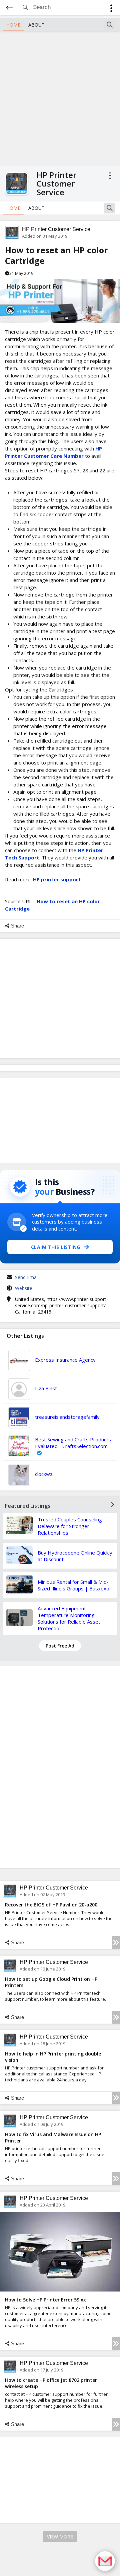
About (36, 25)
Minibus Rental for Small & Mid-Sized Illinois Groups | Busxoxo (73, 1585)
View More (60, 2537)
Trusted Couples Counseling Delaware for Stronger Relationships (70, 1526)
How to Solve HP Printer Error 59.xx (45, 2300)
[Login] (111, 9)
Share (17, 926)
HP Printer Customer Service (56, 229)
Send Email (27, 1277)
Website (24, 1288)
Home (13, 25)
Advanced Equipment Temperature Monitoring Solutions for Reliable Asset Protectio (69, 1618)
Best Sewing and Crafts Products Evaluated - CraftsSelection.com (73, 1443)
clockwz (44, 1474)
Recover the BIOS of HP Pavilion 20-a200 (51, 1905)
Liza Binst (46, 1388)
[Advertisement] (60, 98)
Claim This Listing (56, 1247)
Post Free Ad (60, 1646)
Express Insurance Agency (65, 1360)
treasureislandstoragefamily (67, 1417)
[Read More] (116, 1943)
